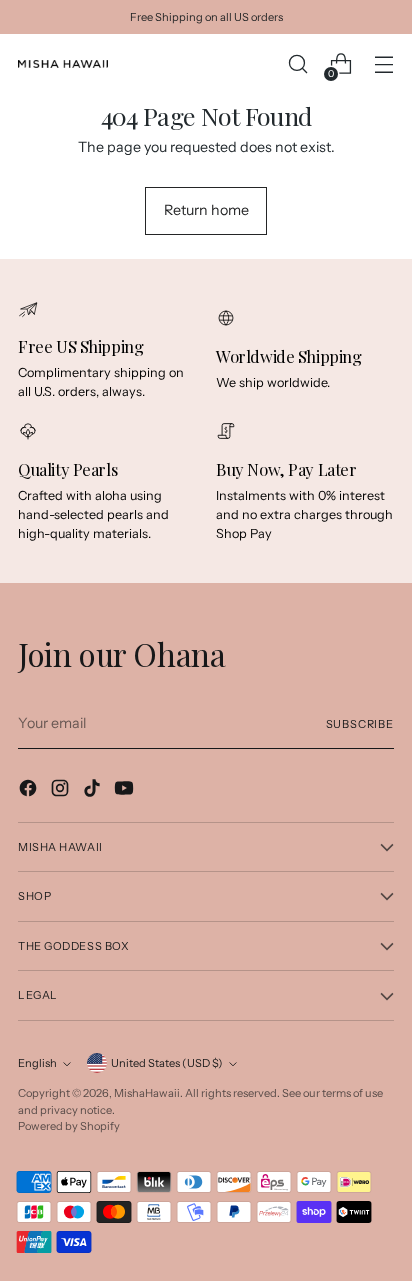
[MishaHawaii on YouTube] (126, 791)
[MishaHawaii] (63, 64)
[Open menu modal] (383, 64)
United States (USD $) (167, 1063)
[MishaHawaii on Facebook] (30, 791)
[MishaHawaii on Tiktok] (94, 791)
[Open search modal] (297, 64)
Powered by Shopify (69, 1126)
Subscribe (360, 724)
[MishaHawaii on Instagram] (62, 791)
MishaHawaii (147, 1093)
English (37, 1063)
